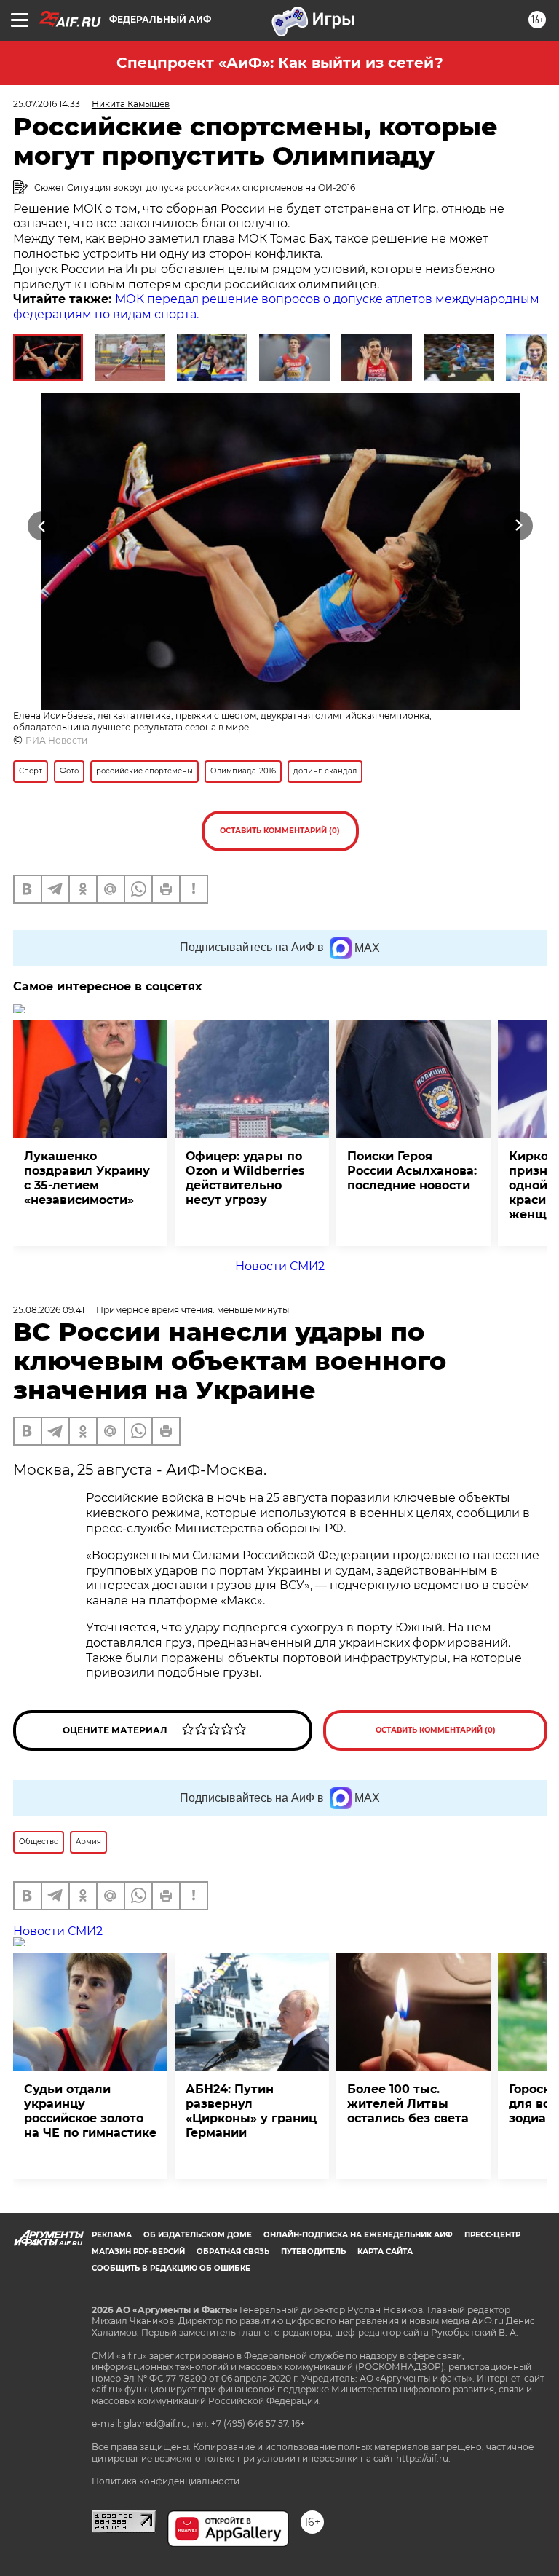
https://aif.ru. (423, 2458)
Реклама (112, 2235)
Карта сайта (385, 2252)
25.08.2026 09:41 (49, 1310)
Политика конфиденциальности (166, 2481)
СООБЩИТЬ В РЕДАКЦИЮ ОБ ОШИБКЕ (171, 2268)
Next (519, 526)
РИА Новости (56, 740)
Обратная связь (233, 2252)
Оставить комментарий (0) (280, 831)
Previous (42, 526)
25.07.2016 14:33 (47, 104)
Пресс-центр (492, 2235)
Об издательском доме (198, 2235)
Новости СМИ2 (280, 1266)
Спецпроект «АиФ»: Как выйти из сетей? (280, 63)
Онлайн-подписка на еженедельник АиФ (358, 2235)
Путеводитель (313, 2252)
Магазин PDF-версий (138, 2252)
